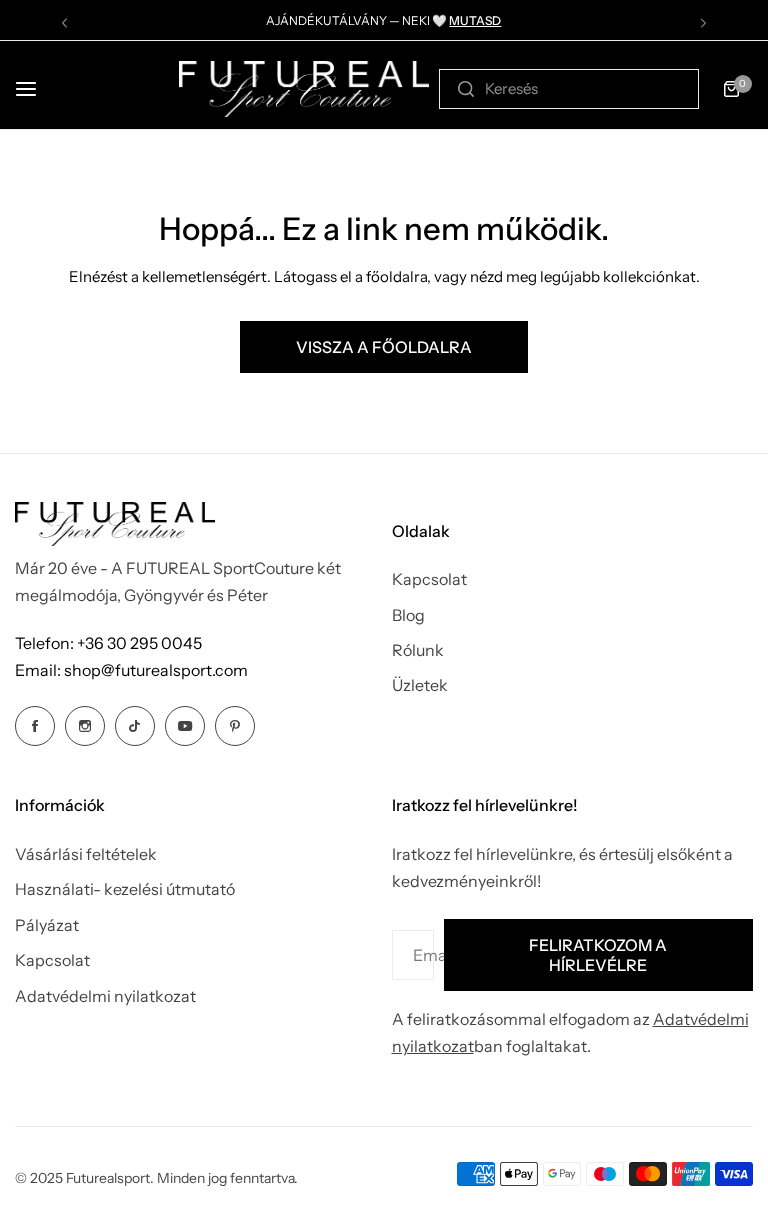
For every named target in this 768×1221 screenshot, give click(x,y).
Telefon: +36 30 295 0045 (108, 643)
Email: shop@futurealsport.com (131, 670)
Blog (408, 615)
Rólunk (418, 650)
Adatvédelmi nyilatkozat (105, 996)
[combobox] (569, 89)
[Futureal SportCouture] (304, 89)
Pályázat (47, 925)
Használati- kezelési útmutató (125, 889)
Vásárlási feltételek (86, 854)
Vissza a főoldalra (384, 347)
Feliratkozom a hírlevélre (598, 955)
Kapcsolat (429, 579)
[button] (64, 22)
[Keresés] (466, 89)
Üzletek (420, 685)
